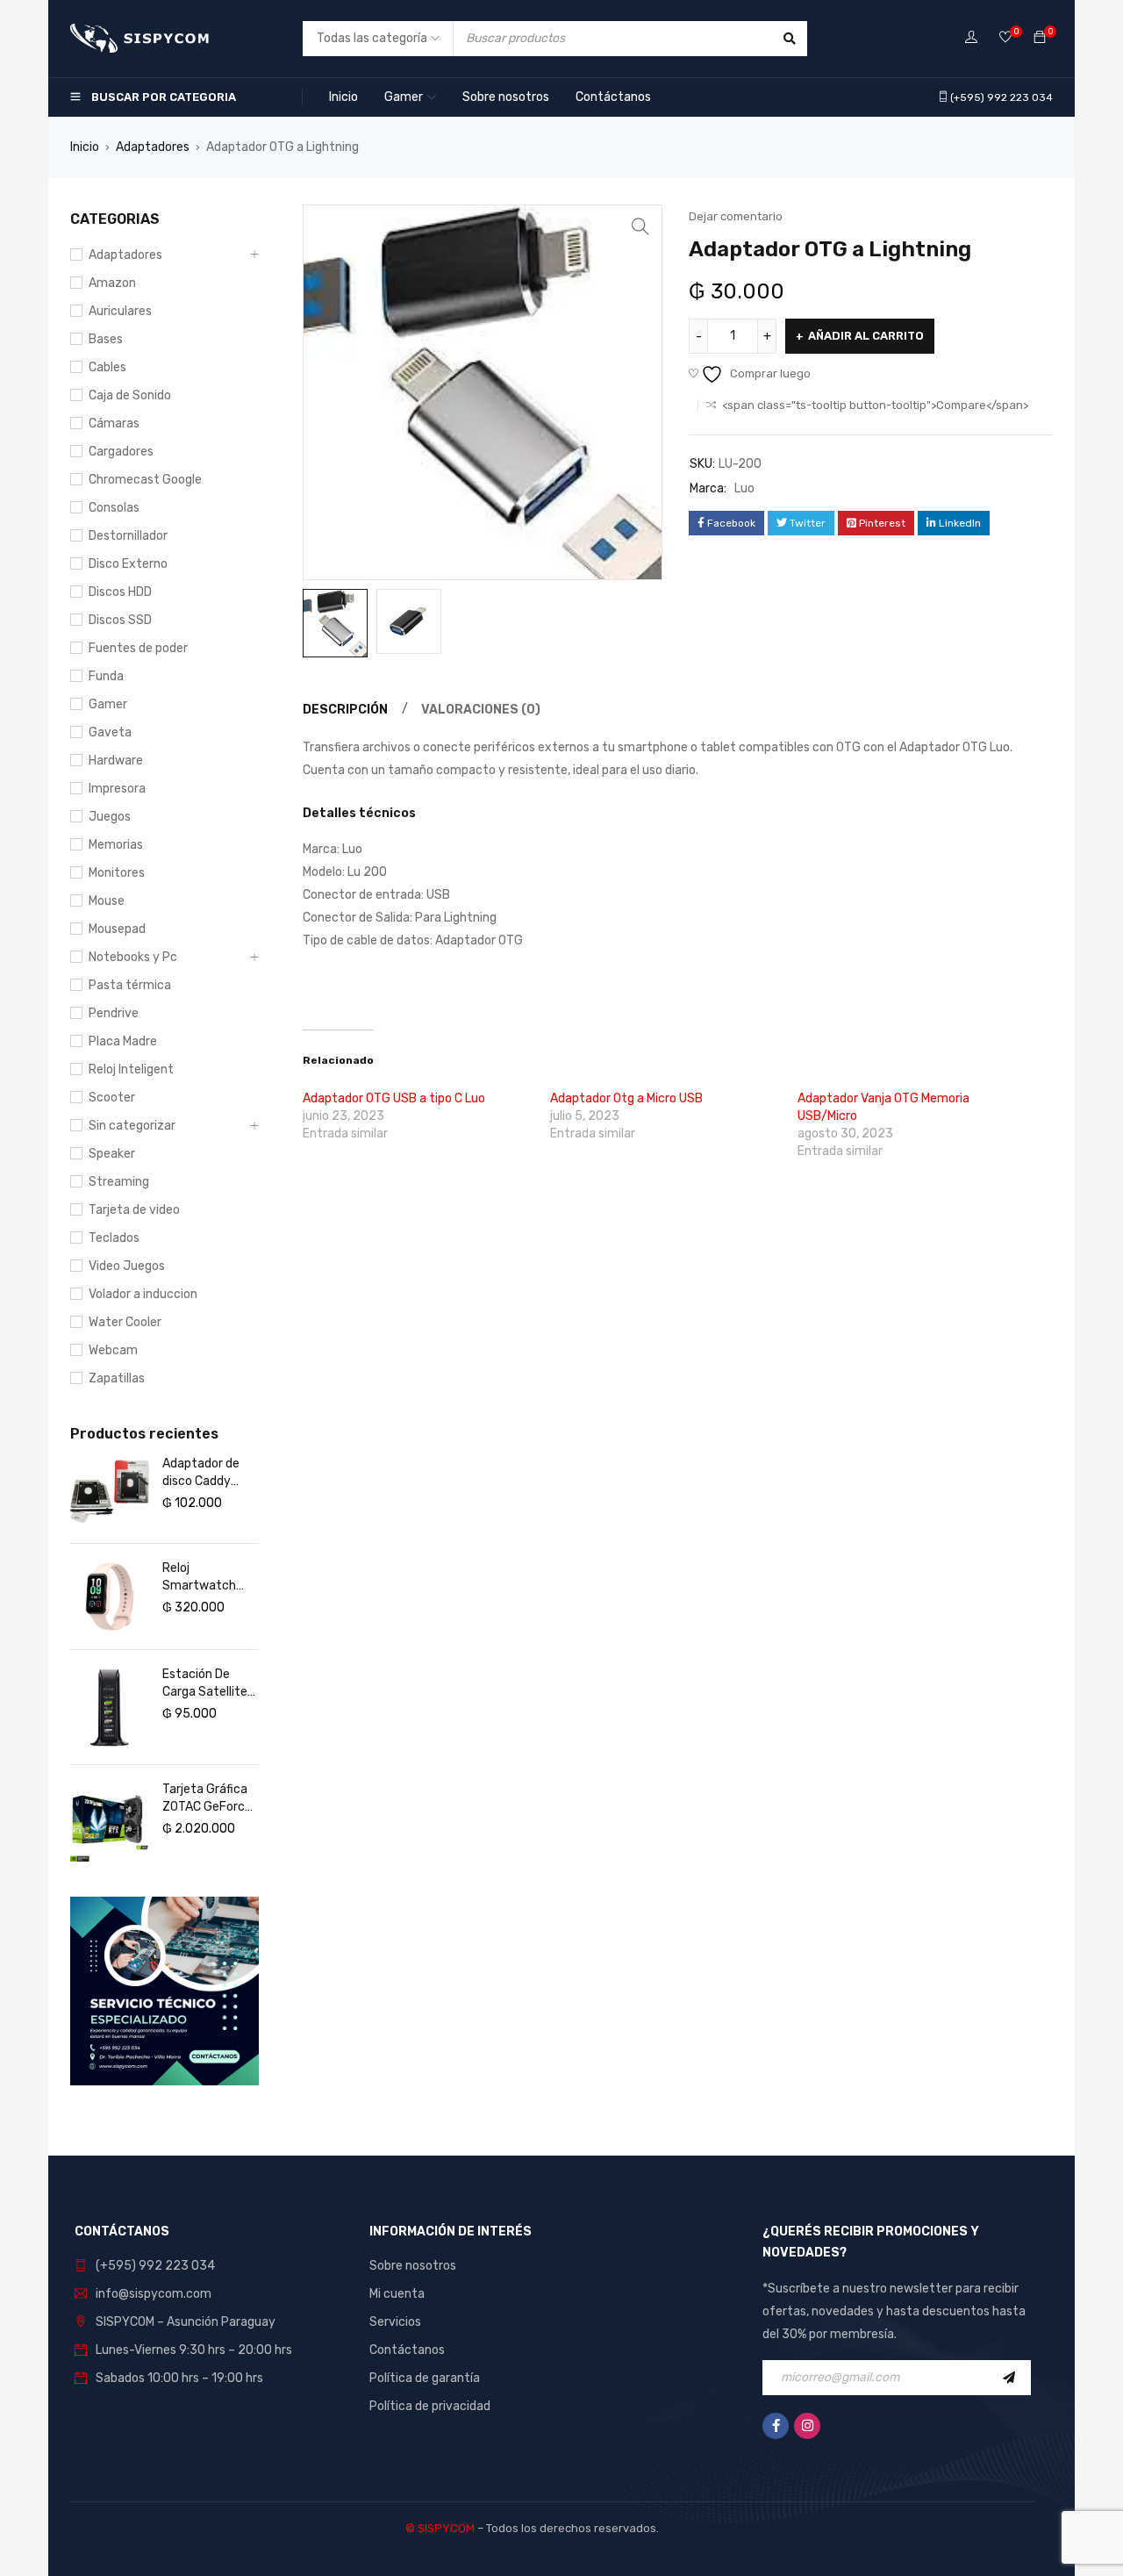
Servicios (395, 2322)
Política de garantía (425, 2378)
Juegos (110, 817)
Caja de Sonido (130, 395)
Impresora (117, 789)
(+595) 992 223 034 (155, 2266)
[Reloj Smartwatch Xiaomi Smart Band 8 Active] (110, 1597)
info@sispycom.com (154, 2294)
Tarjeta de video (134, 1210)
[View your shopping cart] (1040, 38)
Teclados (114, 1238)
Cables (107, 367)
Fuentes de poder (138, 648)
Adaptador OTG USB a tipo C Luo (394, 1098)
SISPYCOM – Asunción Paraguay (186, 2322)
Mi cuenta (397, 2294)
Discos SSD (120, 620)
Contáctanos (407, 2350)
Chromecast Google (145, 480)
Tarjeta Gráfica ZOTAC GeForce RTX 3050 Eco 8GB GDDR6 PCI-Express (210, 1799)
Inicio (85, 147)
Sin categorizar (132, 1126)
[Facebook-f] (776, 2426)
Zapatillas (117, 1378)
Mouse (107, 901)
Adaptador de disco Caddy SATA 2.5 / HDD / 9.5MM (210, 1473)
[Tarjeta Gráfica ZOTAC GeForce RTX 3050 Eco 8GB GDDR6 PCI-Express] (110, 1822)
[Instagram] (807, 2426)
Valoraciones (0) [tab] (481, 710)
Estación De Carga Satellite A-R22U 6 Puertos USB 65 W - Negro (207, 1684)
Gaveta (110, 732)
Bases (106, 339)
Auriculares (120, 311)
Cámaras (114, 423)
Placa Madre (123, 1041)
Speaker (112, 1154)
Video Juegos (127, 1266)
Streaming (119, 1182)
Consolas (114, 508)
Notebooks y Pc (133, 957)
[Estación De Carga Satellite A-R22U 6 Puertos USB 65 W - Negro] (110, 1707)
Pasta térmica (130, 985)
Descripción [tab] (345, 710)
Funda (106, 676)
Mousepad (117, 929)
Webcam (113, 1350)
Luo (744, 488)
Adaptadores (153, 147)
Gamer (108, 704)
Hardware (116, 761)
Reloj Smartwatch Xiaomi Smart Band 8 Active (202, 1578)
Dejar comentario (736, 216)
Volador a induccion (143, 1294)
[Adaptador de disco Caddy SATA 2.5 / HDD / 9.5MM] (110, 1491)
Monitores (117, 873)
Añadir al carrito (866, 336)
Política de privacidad (430, 2406)
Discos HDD (120, 592)
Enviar (1013, 2378)
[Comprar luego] (1005, 38)
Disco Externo (128, 564)
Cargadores (121, 452)
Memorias (116, 845)
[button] (640, 226)
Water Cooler (125, 1322)
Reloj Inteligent (131, 1069)
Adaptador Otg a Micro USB (626, 1098)
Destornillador (128, 536)
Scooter (112, 1098)
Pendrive (114, 1013)
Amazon (112, 283)
